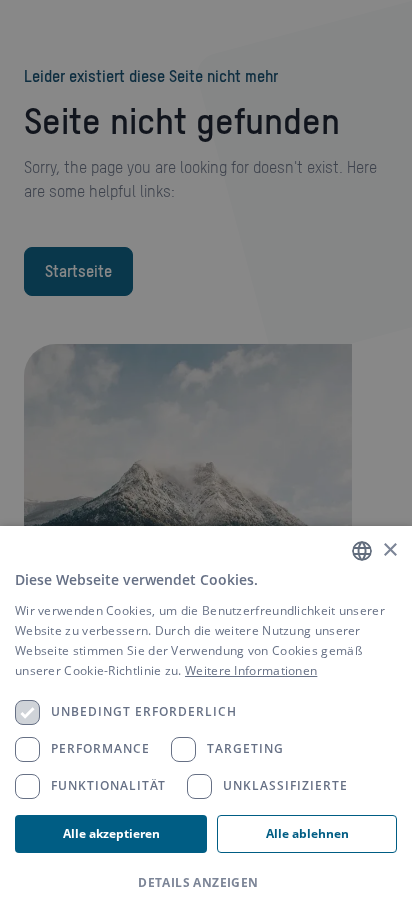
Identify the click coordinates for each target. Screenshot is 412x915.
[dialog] (206, 720)
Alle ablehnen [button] (307, 833)
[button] (206, 883)
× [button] (389, 550)
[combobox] (362, 551)
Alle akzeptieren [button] (111, 833)
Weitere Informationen (251, 670)
